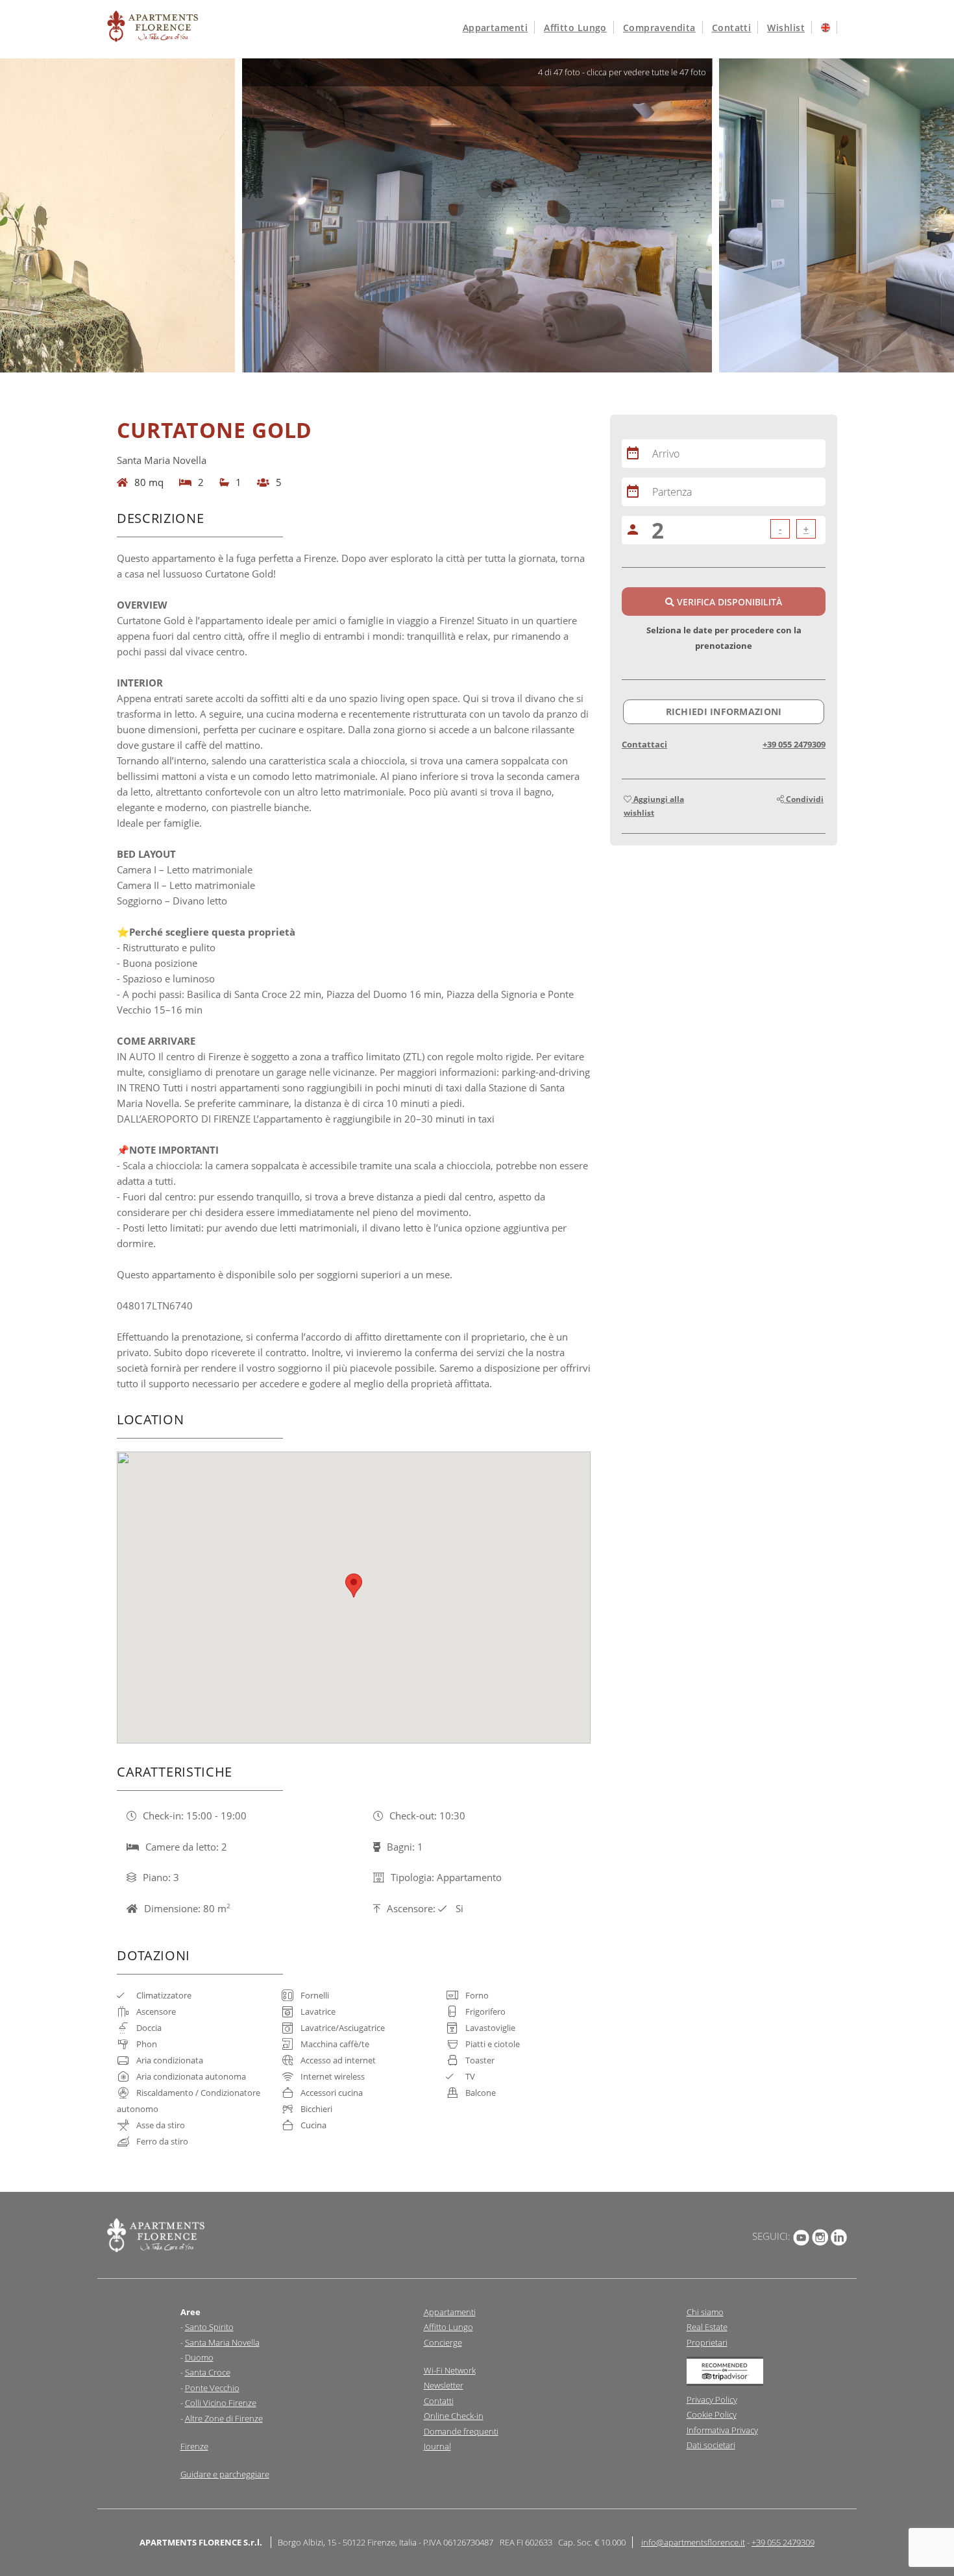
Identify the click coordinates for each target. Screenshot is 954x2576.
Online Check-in (454, 2416)
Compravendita (659, 28)
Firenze (194, 2446)
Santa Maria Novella (222, 2342)
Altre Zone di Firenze (224, 2418)
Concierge (443, 2342)
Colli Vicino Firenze (221, 2403)
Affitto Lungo (448, 2327)
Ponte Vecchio (212, 2388)
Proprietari (707, 2342)
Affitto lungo (575, 28)
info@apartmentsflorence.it (693, 2542)
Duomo (199, 2357)
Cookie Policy (712, 2414)
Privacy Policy (712, 2400)
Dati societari (711, 2445)
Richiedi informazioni (724, 711)
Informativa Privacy (722, 2430)
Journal (437, 2446)
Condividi (804, 799)
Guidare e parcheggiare (225, 2474)
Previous (13, 215)
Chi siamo (705, 2312)
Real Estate (707, 2327)
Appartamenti (495, 28)
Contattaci (644, 744)
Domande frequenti (461, 2431)
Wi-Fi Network (450, 2370)
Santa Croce (208, 2372)
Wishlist (786, 28)
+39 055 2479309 (794, 744)
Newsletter (444, 2385)
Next (941, 215)
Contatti (732, 28)
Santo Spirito (209, 2327)
